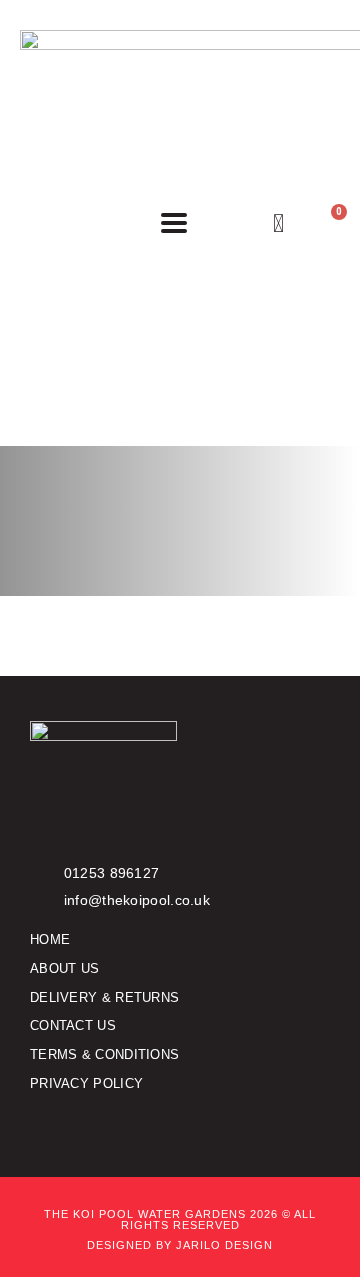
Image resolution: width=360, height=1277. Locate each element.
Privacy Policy (86, 1083)
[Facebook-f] (38, 1123)
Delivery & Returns (104, 997)
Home (50, 939)
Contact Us (73, 1025)
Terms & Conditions (104, 1054)
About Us (64, 968)
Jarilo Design (224, 1245)
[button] (174, 223)
